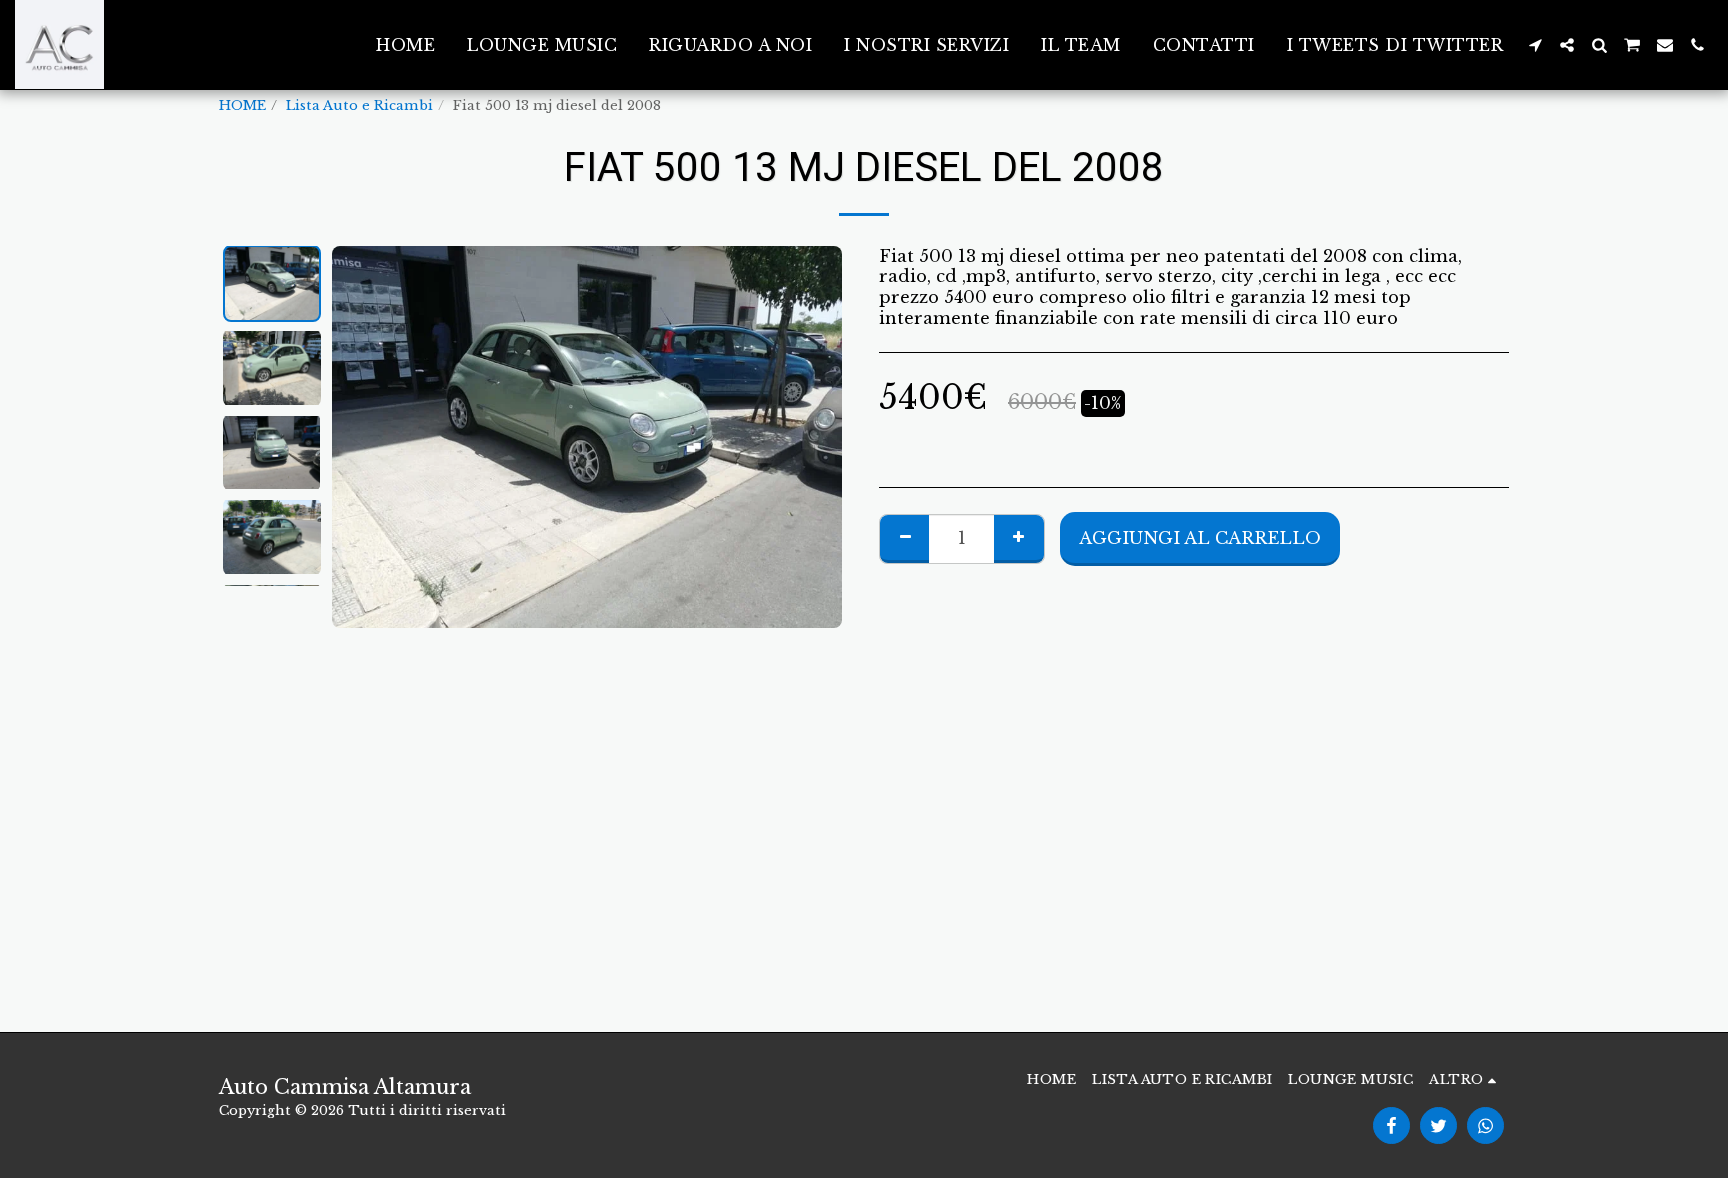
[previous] (364, 437)
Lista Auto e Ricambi (359, 105)
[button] (1535, 45)
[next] (810, 437)
